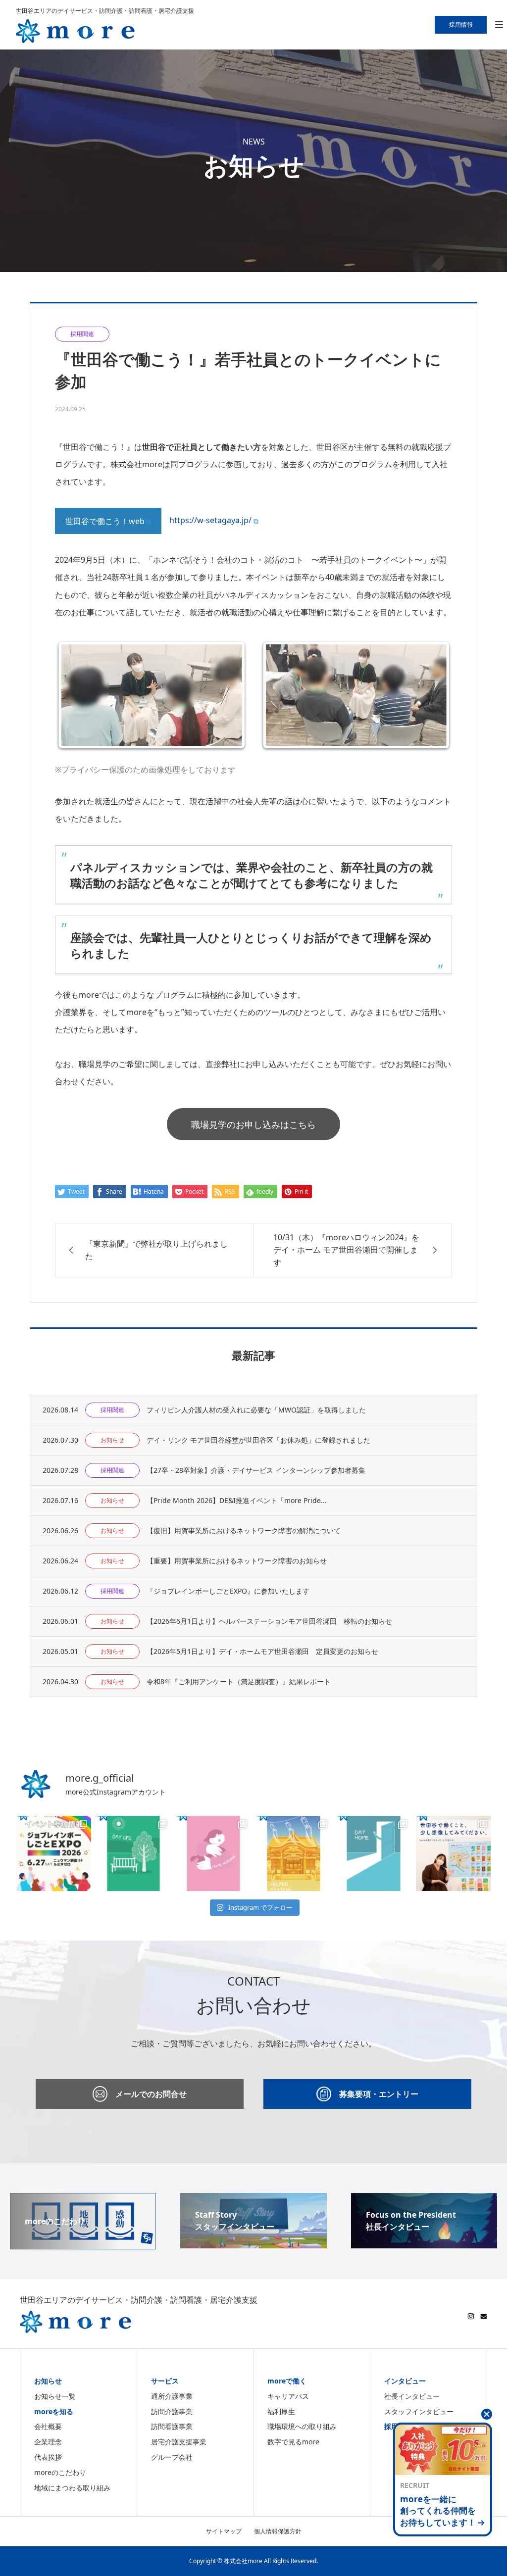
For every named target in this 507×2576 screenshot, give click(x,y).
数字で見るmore (293, 2442)
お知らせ (48, 2381)
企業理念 (48, 2442)
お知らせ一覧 (55, 2396)
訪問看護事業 (172, 2426)
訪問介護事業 (172, 2411)
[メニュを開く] (499, 25)
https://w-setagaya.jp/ (210, 520)
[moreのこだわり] (83, 2243)
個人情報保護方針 (278, 2531)
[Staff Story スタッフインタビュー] (253, 2242)
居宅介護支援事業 (179, 2442)
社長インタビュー (412, 2396)
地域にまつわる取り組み (72, 2488)
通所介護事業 (172, 2396)
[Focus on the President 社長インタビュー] (424, 2242)
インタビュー (405, 2381)
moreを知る (54, 2411)
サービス (165, 2381)
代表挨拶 (48, 2457)
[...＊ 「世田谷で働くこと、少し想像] (454, 1853)
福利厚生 (281, 2411)
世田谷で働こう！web (105, 521)
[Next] (431, 695)
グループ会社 (172, 2457)
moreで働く (287, 2381)
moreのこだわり (60, 2472)
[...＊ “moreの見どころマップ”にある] (134, 1853)
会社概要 (48, 2426)
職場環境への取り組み (302, 2426)
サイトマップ (224, 2531)
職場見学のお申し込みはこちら (253, 1124)
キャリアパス (288, 2396)
